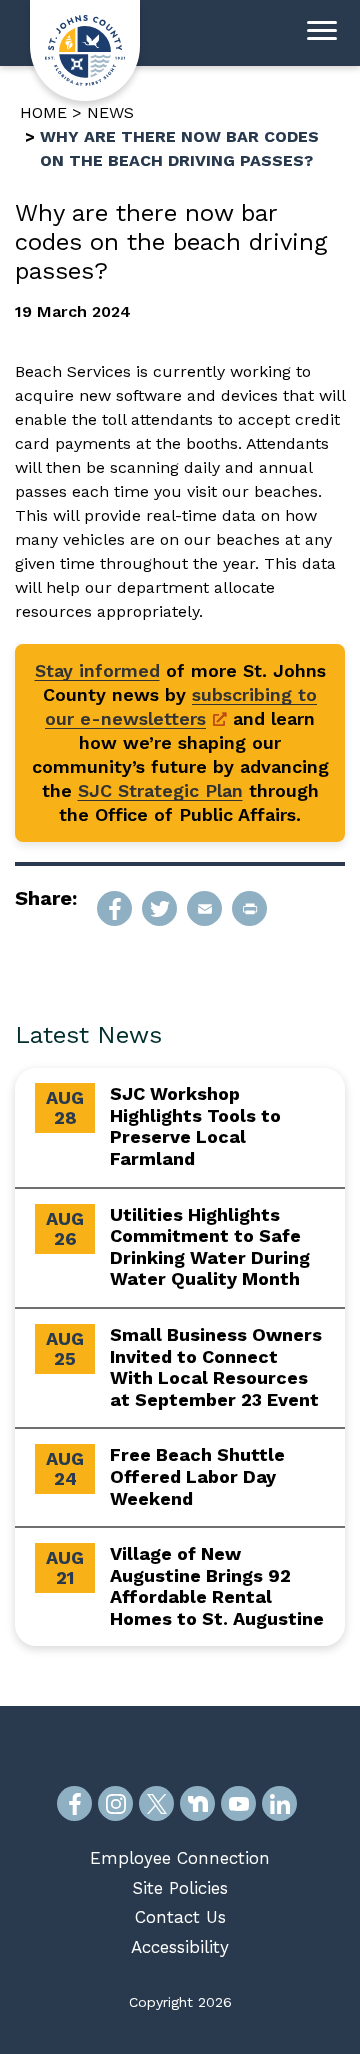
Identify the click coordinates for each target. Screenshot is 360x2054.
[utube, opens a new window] (238, 1803)
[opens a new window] (114, 908)
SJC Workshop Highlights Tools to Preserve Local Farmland (195, 1126)
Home (43, 112)
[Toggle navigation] (322, 33)
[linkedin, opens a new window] (279, 1803)
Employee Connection (180, 1858)
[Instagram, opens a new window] (115, 1803)
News (110, 112)
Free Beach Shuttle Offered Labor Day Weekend (197, 1476)
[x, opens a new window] (156, 1803)
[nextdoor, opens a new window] (197, 1803)
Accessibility (180, 1947)
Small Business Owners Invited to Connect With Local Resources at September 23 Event (216, 1367)
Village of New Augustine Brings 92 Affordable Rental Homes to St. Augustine (217, 1586)
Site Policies (180, 1888)
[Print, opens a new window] (249, 908)
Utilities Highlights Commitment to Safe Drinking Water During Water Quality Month (210, 1247)
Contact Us (180, 1917)
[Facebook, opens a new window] (74, 1803)
